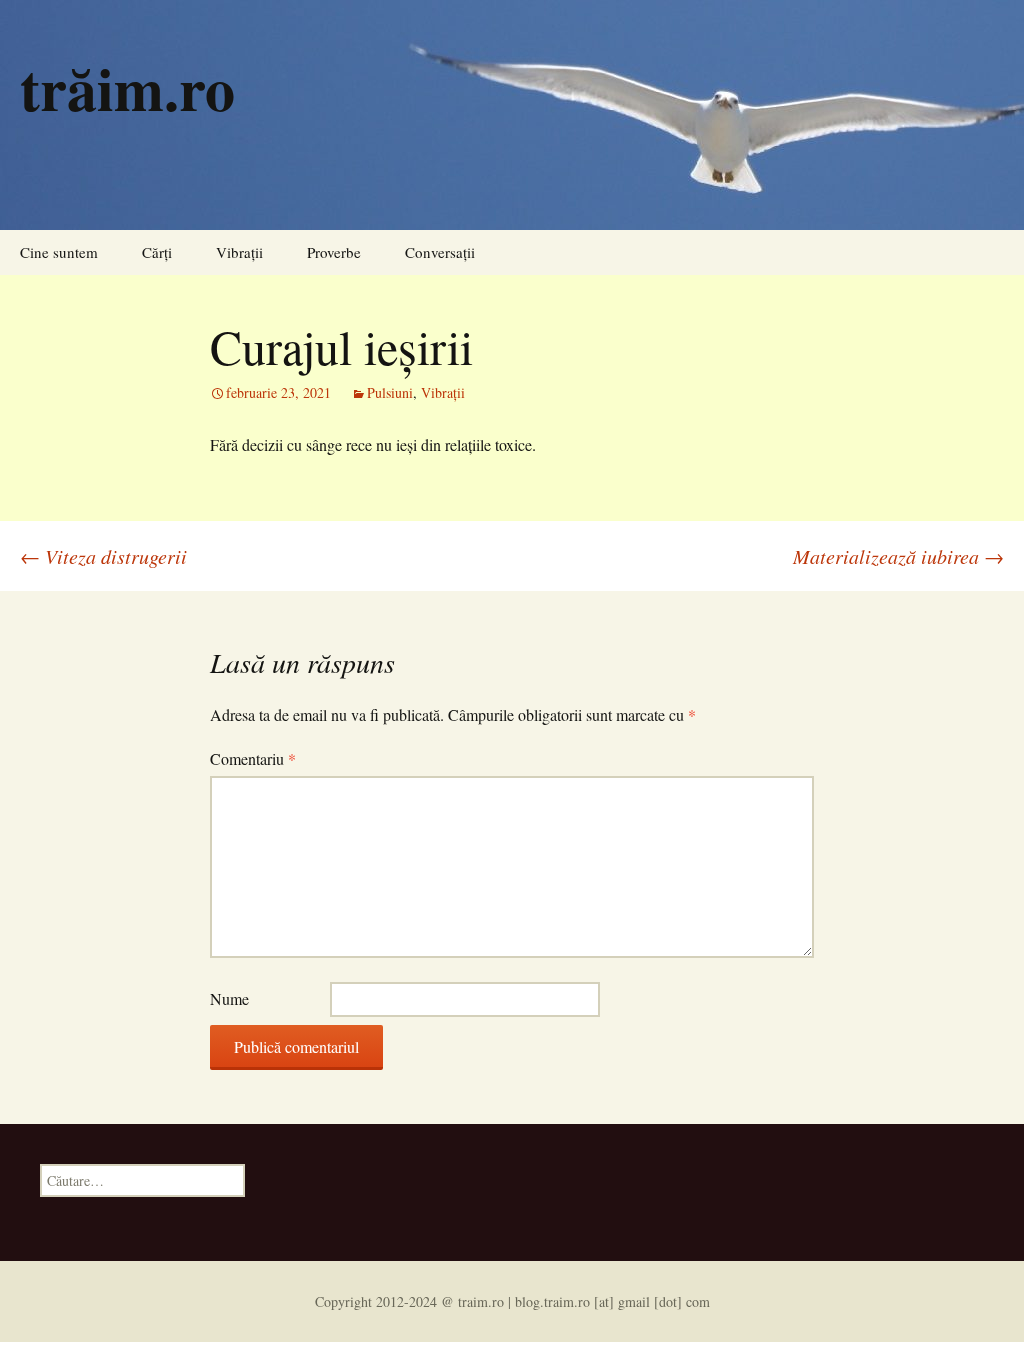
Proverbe (334, 252)
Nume (229, 998)
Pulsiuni (390, 392)
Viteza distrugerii (103, 556)
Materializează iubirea (898, 556)
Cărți (157, 252)
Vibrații (239, 252)
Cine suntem (59, 252)
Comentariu (253, 758)
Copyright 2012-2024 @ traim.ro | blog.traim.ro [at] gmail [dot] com (512, 1301)
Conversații (440, 252)
